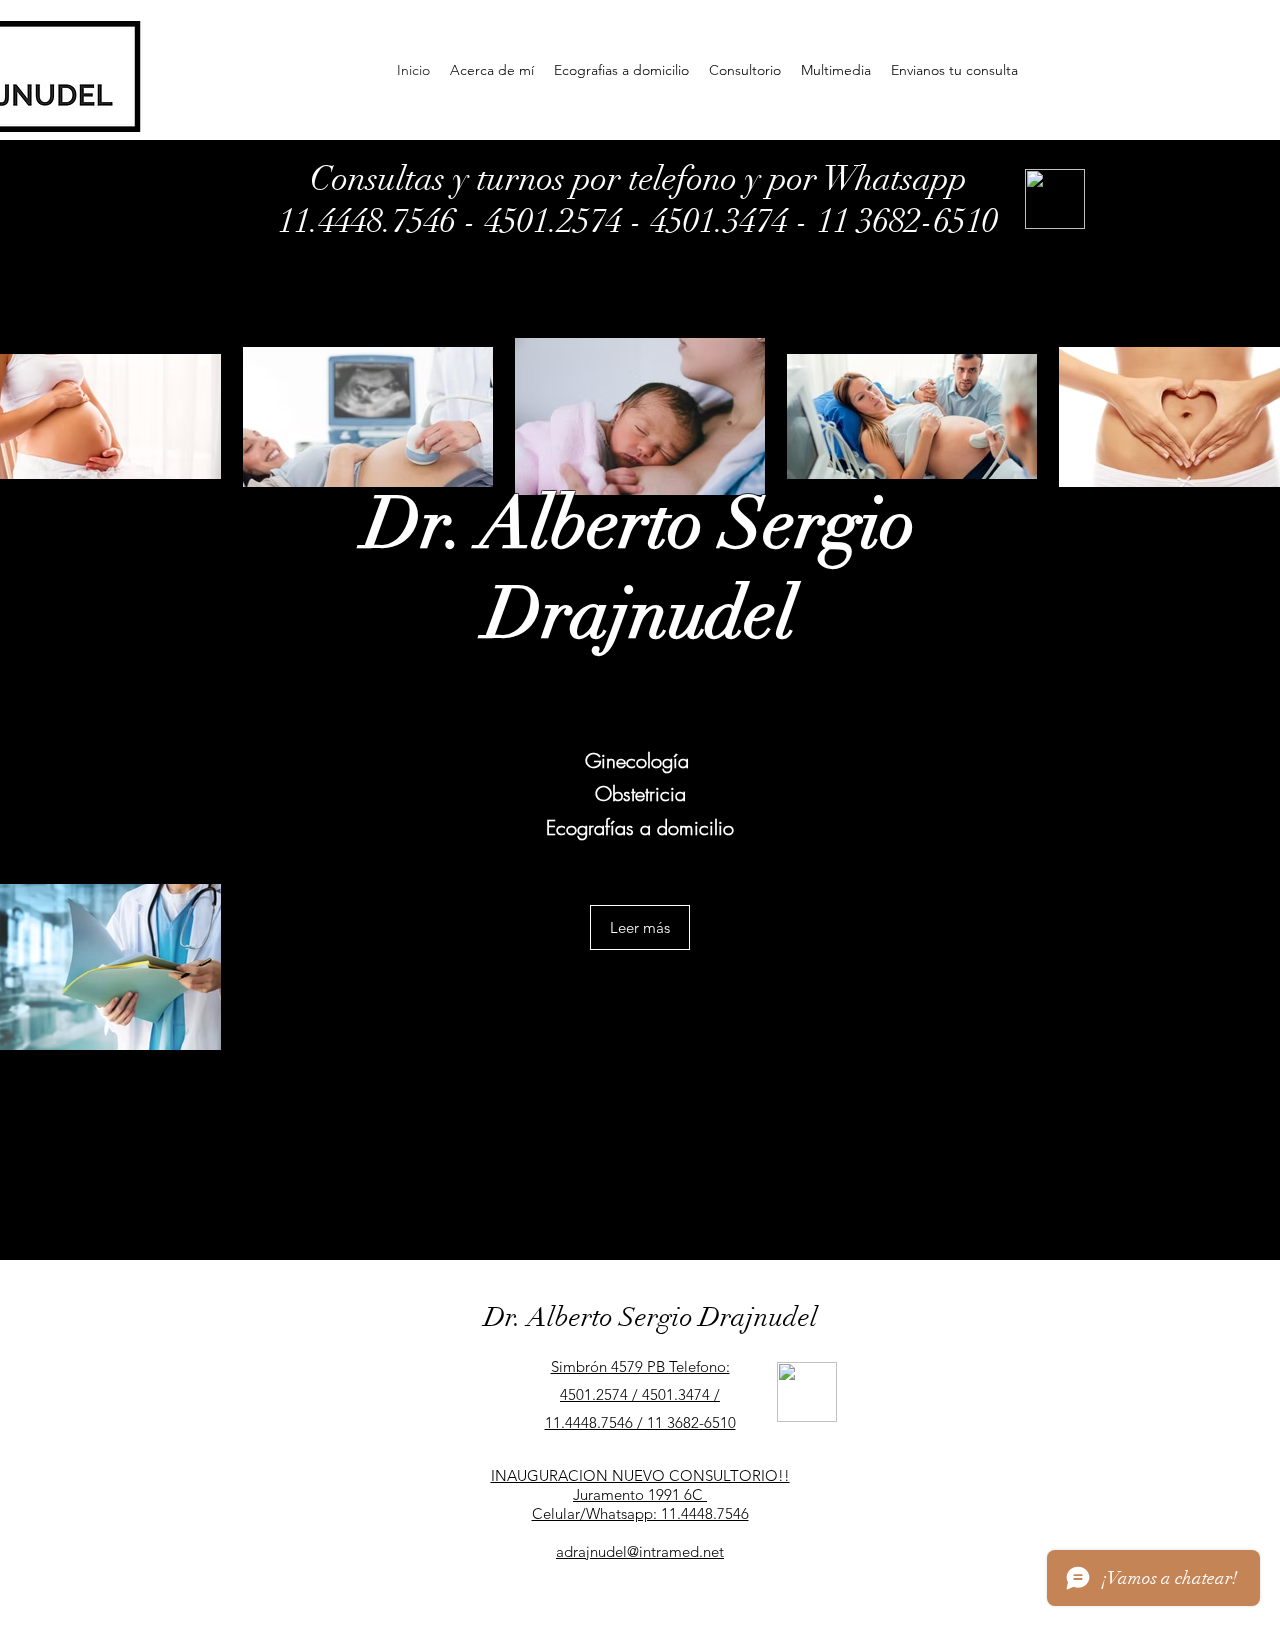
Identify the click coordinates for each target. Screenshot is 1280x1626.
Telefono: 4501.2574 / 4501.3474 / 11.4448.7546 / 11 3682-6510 (640, 1394)
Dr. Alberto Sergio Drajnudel (651, 1317)
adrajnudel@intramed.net (640, 1551)
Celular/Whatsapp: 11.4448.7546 (640, 1513)
